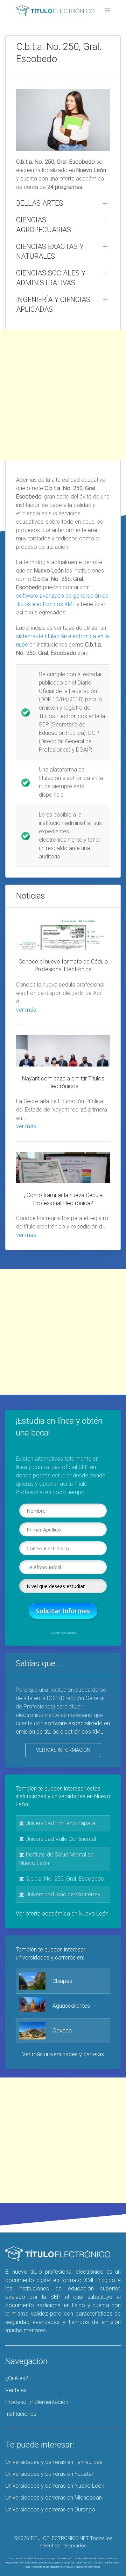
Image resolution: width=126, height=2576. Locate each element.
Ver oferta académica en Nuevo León (62, 1914)
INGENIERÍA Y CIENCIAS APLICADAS (53, 304)
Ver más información (63, 1750)
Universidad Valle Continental (60, 1839)
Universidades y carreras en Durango (50, 2509)
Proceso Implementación (37, 2402)
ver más (26, 1010)
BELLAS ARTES (40, 203)
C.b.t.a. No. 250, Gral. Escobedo (64, 1879)
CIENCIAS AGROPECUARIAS (44, 225)
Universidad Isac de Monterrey (62, 1894)
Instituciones (21, 2414)
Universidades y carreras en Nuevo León (55, 2486)
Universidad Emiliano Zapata (60, 1823)
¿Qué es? (17, 2378)
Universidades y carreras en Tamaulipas (54, 2462)
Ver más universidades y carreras (63, 2054)
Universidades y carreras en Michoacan (54, 2498)
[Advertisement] (63, 395)
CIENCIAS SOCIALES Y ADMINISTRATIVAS (51, 278)
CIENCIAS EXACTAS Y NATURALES (50, 251)
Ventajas (16, 2390)
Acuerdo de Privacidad (63, 1633)
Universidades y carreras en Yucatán (50, 2474)
